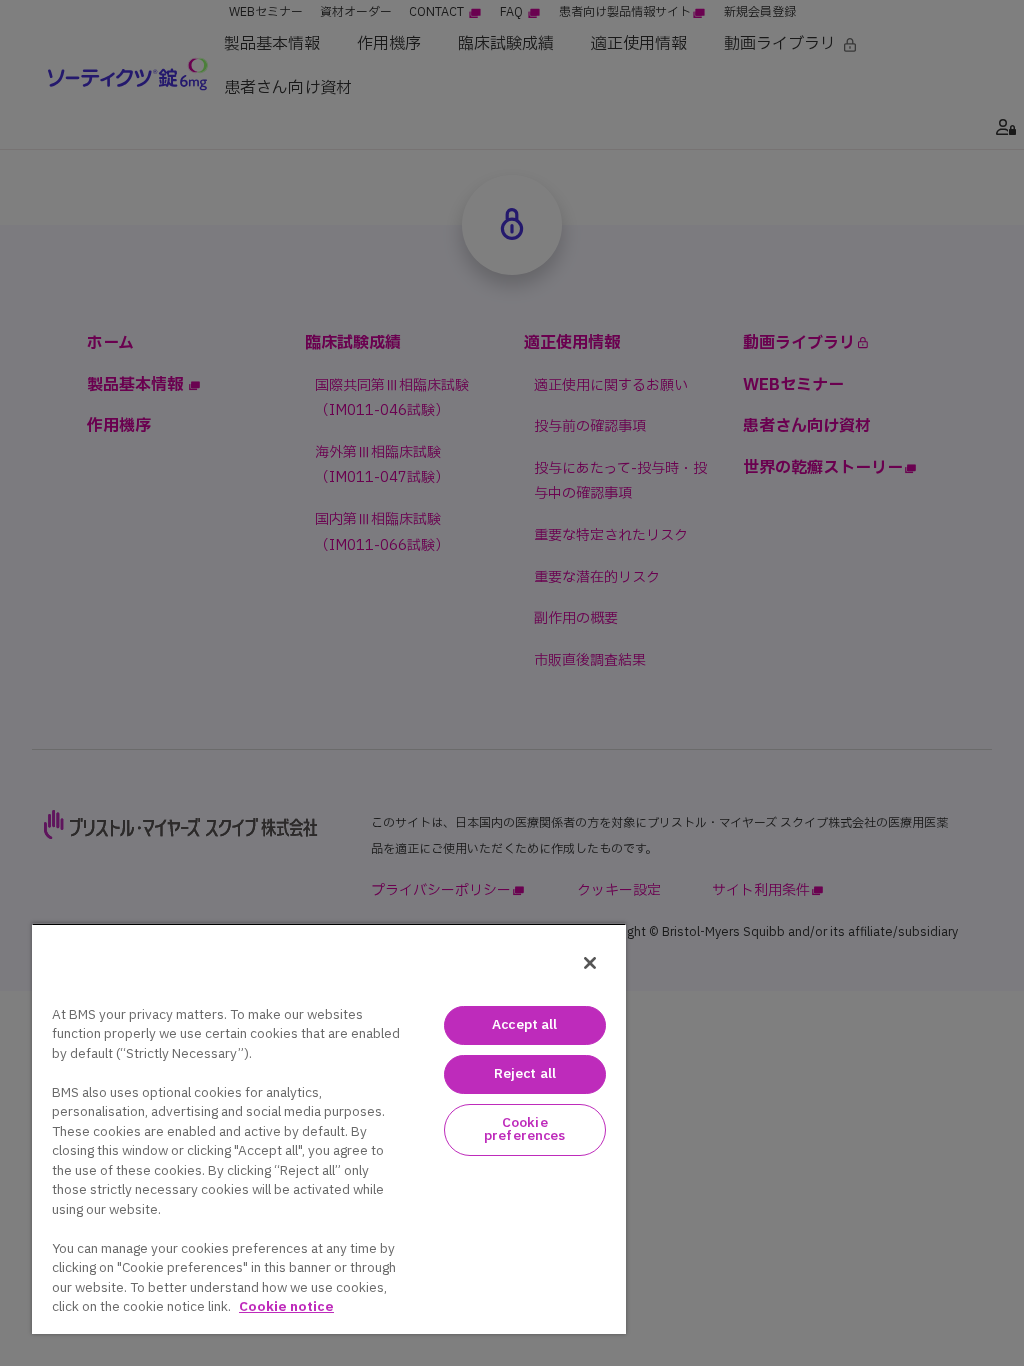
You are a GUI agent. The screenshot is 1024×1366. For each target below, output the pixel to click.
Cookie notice (286, 1307)
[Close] (590, 963)
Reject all (525, 1074)
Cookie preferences (524, 1129)
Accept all (524, 1025)
